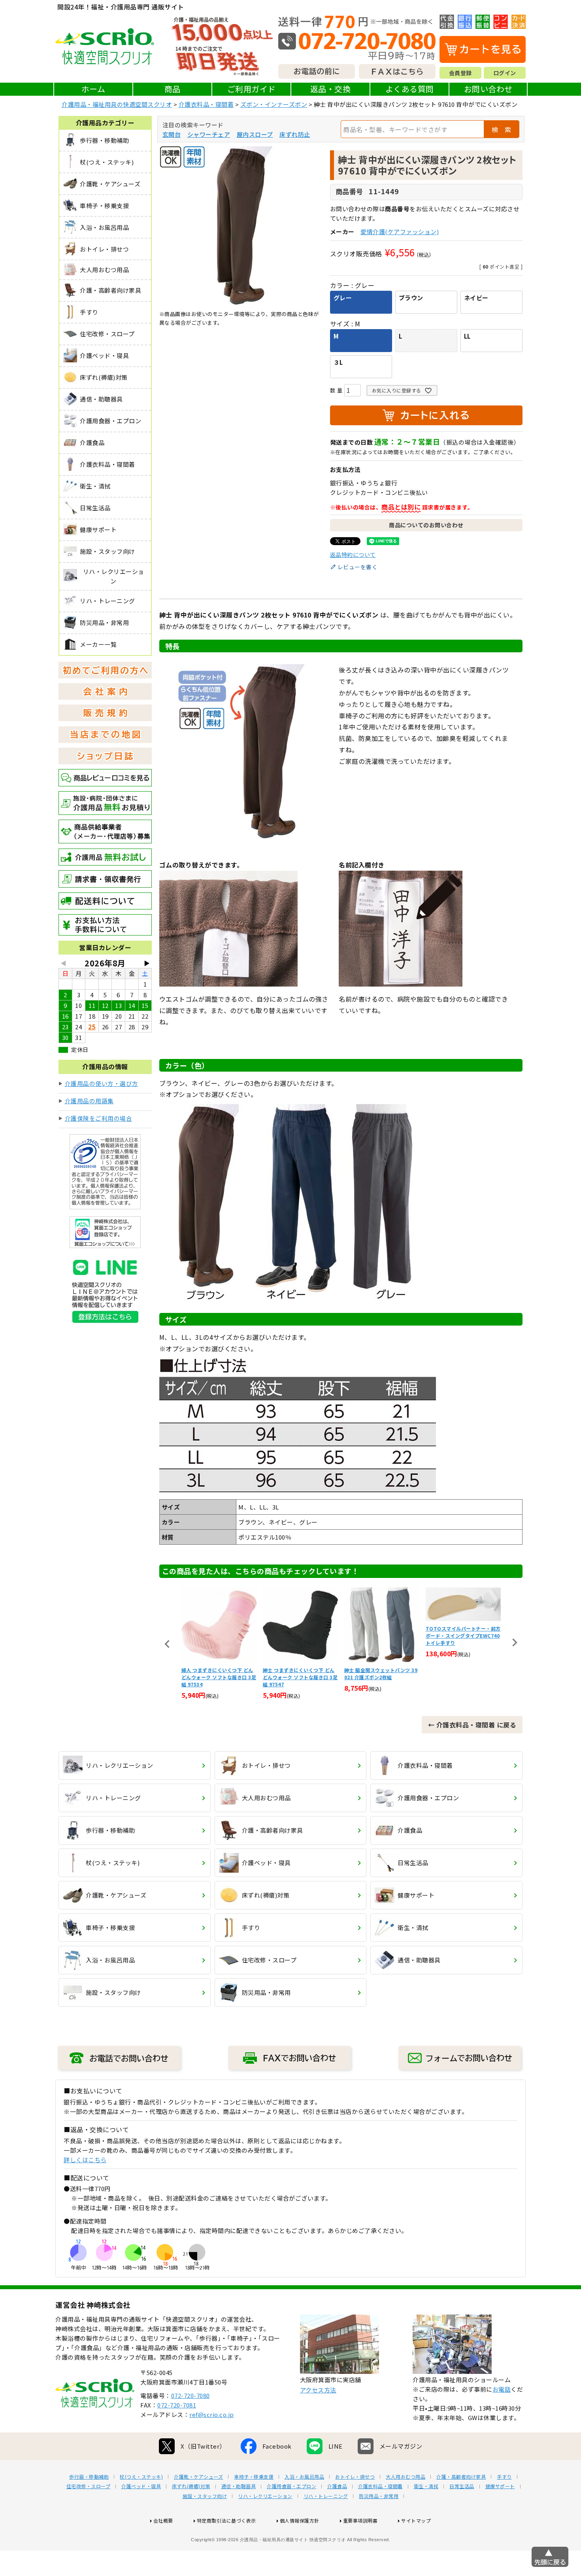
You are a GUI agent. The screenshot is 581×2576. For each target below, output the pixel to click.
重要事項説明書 (360, 2520)
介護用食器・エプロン (291, 2486)
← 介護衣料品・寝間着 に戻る (472, 1725)
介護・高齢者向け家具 (461, 2477)
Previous (167, 1644)
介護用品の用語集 (89, 1101)
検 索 (502, 129)
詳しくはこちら (85, 2160)
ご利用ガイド (252, 89)
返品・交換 (331, 89)
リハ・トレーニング (326, 2496)
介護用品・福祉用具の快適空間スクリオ (117, 104)
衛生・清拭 (426, 2486)
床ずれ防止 (295, 134)
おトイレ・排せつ (355, 2477)
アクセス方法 (318, 2390)
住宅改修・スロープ (89, 2486)
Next (515, 1642)
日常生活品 (462, 2486)
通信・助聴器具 (239, 2486)
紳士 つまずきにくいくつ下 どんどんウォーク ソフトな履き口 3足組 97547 (219, 1677)
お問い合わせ (488, 89)
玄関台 (172, 134)
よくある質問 (410, 89)
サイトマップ (416, 2520)
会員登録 (460, 73)
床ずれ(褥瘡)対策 (191, 2486)
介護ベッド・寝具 (141, 2486)
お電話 (502, 2389)
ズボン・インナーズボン (274, 104)
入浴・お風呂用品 (304, 2477)
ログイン (505, 73)
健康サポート (500, 2486)
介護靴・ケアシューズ (198, 2477)
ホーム (93, 89)
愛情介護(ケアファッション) (400, 232)
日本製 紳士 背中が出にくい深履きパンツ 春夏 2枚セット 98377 (462, 1673)
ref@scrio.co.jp (212, 2414)
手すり (504, 2477)
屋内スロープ (255, 134)
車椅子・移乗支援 (254, 2477)
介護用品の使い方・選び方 (102, 1083)
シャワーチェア (209, 134)
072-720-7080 (191, 2395)
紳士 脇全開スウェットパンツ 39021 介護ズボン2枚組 (300, 1673)
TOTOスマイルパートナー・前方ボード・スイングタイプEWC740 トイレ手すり (382, 1636)
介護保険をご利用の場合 (99, 1118)
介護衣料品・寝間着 (206, 104)
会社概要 (163, 2520)
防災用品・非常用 (379, 2496)
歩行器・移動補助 (89, 2477)
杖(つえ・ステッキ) (141, 2477)
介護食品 (337, 2486)
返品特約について (353, 555)
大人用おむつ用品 (406, 2477)
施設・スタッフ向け (205, 2496)
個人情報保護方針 (300, 2520)
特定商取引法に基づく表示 (226, 2520)
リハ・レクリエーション (265, 2496)
